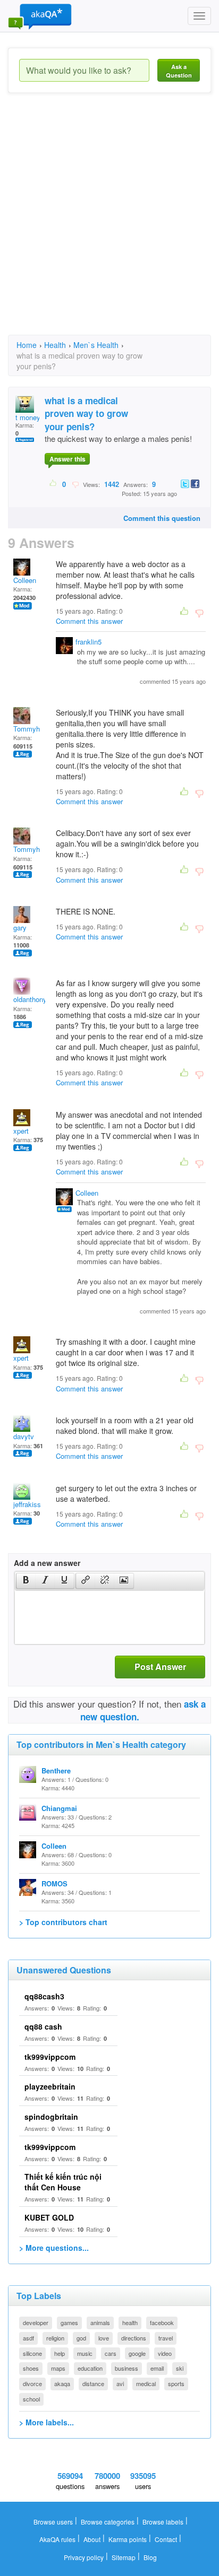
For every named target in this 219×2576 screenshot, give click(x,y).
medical (146, 2383)
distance (93, 2383)
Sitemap (124, 2557)
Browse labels (163, 2522)
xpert (21, 1131)
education (90, 2368)
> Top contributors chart (63, 1922)
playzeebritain (50, 2086)
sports (176, 2383)
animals (100, 2322)
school (31, 2399)
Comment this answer (89, 621)
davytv (24, 1436)
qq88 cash (43, 2026)
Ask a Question (179, 71)
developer (36, 2322)
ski (180, 2368)
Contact (166, 2539)
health (130, 2322)
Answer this (68, 459)
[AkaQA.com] (40, 16)
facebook (162, 2322)
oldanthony (30, 999)
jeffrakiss (27, 1504)
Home (27, 345)
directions (134, 2338)
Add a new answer (47, 1563)
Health (55, 345)
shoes (31, 2368)
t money (28, 417)
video (165, 2353)
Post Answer (160, 1666)
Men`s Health (96, 345)
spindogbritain (51, 2117)
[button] (26, 1581)
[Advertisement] (109, 223)
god (81, 2338)
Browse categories (108, 2522)
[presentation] (26, 1581)
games (69, 2322)
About (92, 2539)
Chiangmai (59, 1808)
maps (58, 2368)
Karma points (128, 2539)
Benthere (56, 1770)
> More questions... (54, 2248)
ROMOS (54, 1883)
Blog (150, 2557)
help (60, 2353)
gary (20, 928)
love (104, 2338)
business (127, 2368)
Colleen (25, 580)
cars (111, 2353)
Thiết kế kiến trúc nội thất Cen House (63, 2182)
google (137, 2353)
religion (55, 2338)
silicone (32, 2353)
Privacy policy (84, 2557)
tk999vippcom (50, 2057)
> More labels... (47, 2422)
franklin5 (89, 642)
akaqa (62, 2383)
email (157, 2368)
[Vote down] (75, 484)
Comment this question (162, 518)
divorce (32, 2383)
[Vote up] (53, 484)
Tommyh (27, 729)
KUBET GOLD (49, 2217)
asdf (28, 2338)
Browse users (53, 2522)
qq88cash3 (44, 1996)
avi (120, 2383)
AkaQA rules (57, 2539)
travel (166, 2338)
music (85, 2353)
